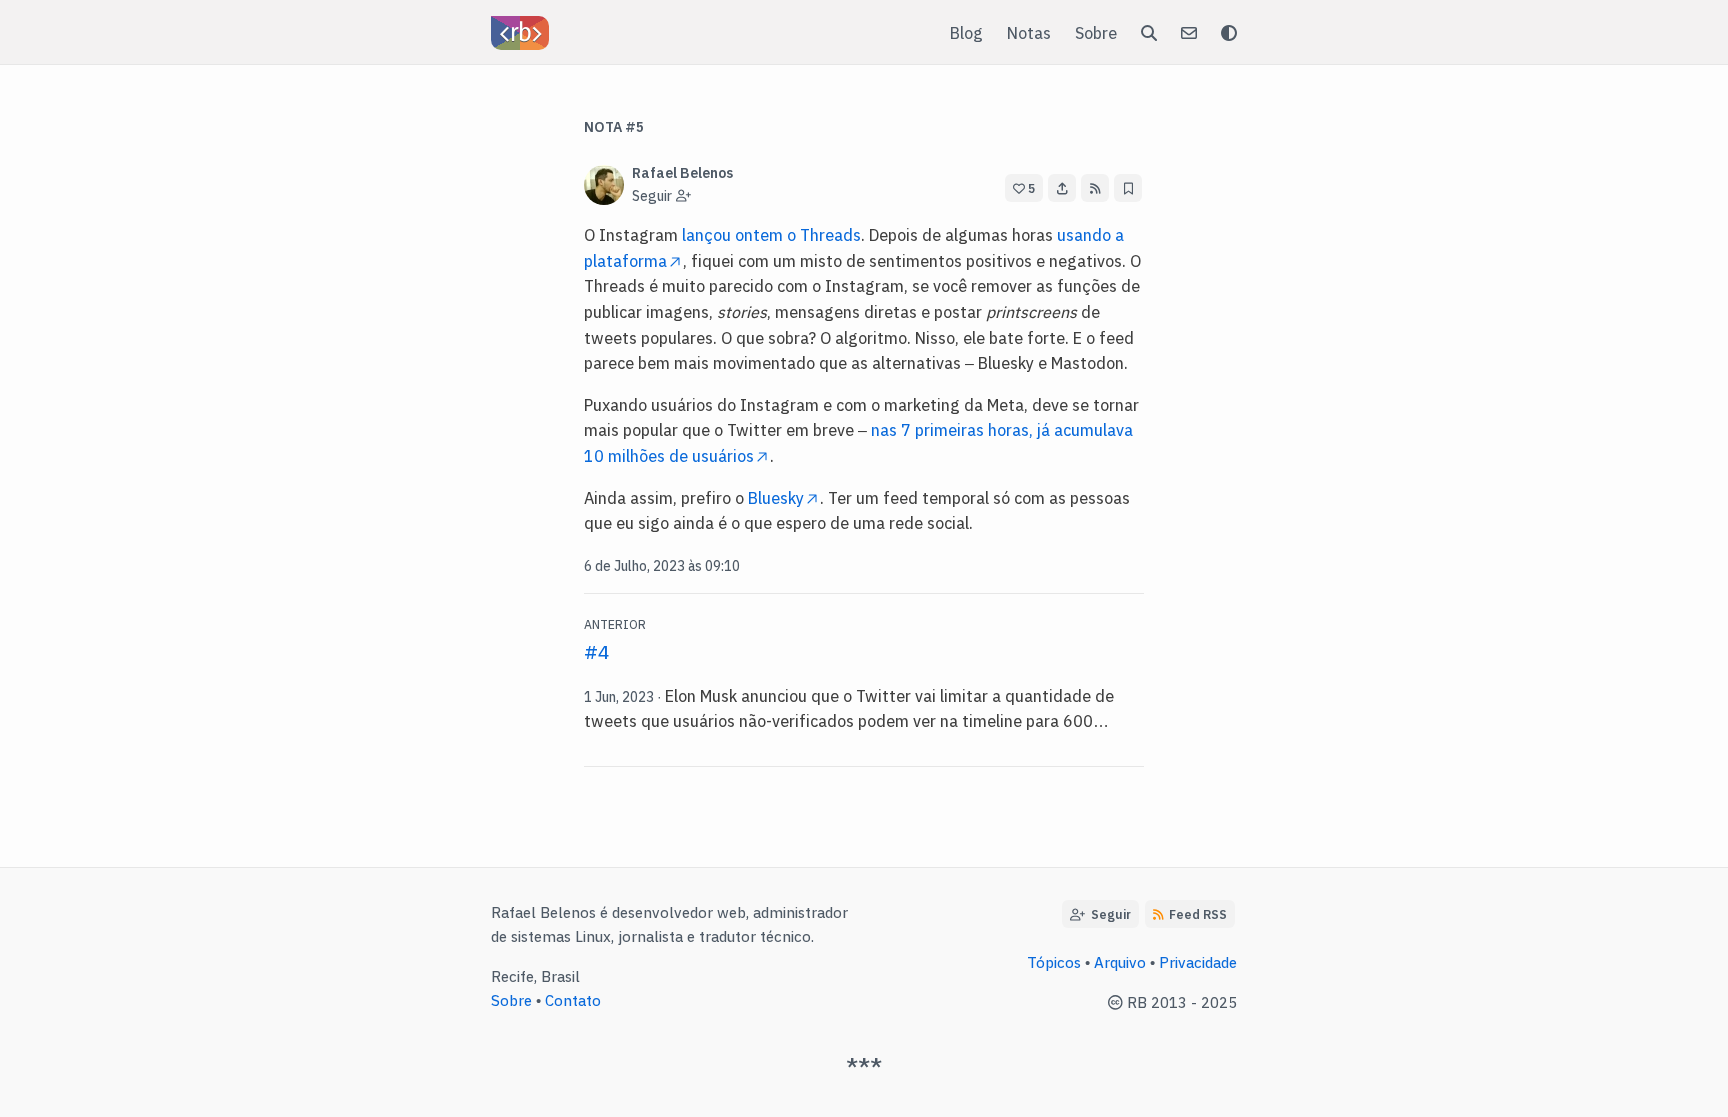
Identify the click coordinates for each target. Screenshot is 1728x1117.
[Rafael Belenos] (520, 33)
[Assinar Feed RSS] (1095, 188)
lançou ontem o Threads (771, 234)
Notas (1029, 32)
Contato (573, 999)
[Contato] (1189, 32)
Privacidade (1198, 961)
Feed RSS (1198, 913)
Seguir (1108, 913)
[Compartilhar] (1062, 188)
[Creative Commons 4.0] (1117, 1001)
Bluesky (776, 497)
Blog (966, 32)
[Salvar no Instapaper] (1128, 188)
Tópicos (1054, 961)
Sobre (1096, 32)
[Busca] (1149, 32)
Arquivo (1120, 961)
